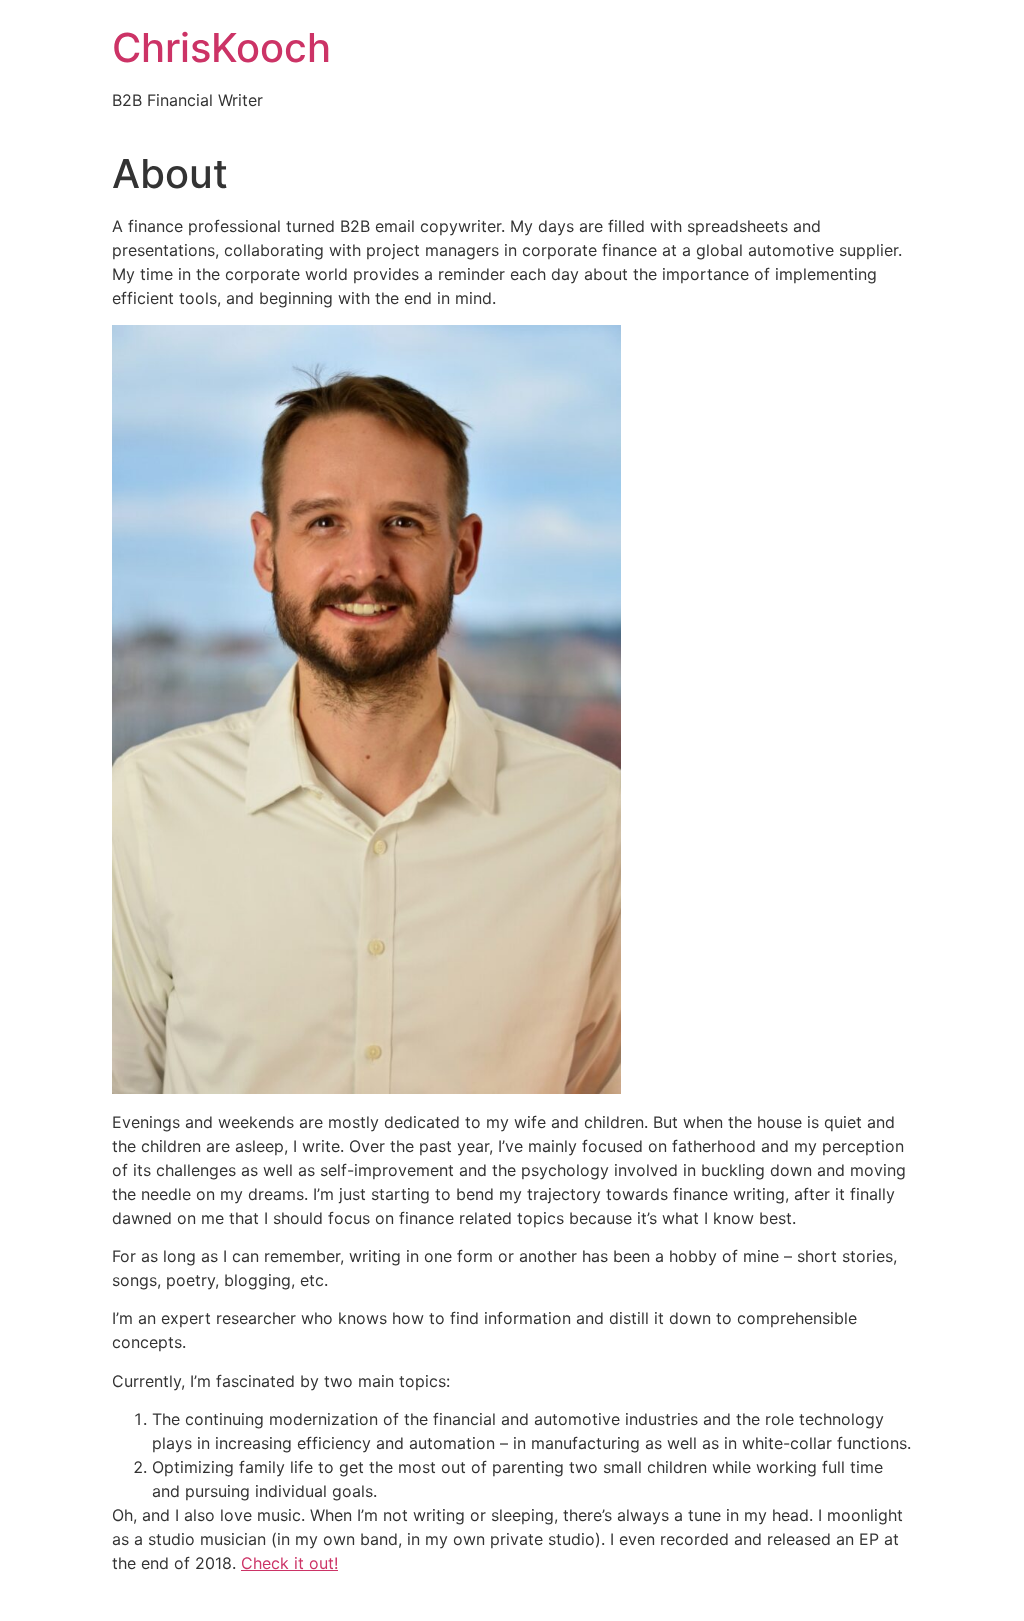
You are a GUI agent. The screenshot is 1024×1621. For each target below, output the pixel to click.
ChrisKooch (221, 47)
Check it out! (289, 1563)
